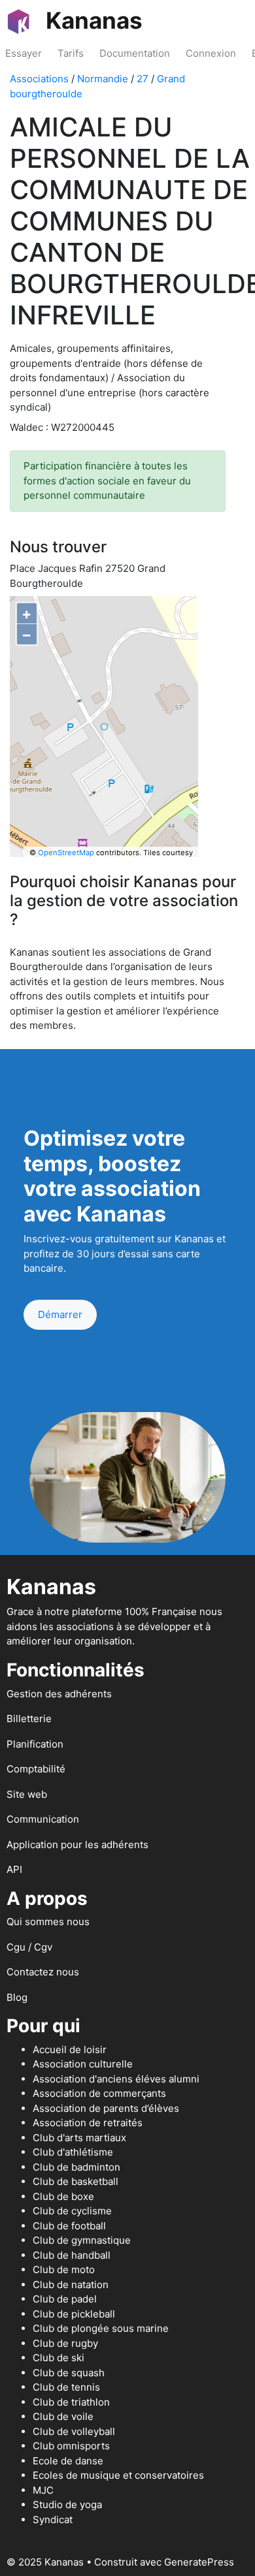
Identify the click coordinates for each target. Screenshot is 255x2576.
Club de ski (59, 2358)
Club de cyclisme (72, 2211)
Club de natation (71, 2285)
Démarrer (60, 1314)
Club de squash (69, 2373)
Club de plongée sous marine (101, 2328)
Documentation (135, 53)
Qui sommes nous (48, 1922)
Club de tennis (66, 2387)
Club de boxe (63, 2196)
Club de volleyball (74, 2431)
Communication (43, 1819)
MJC (43, 2490)
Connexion (211, 53)
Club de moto (64, 2270)
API (14, 1869)
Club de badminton (76, 2167)
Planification (35, 1744)
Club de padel (65, 2299)
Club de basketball (76, 2181)
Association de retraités (88, 2123)
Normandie (103, 79)
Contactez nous (43, 1972)
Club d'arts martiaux (79, 2138)
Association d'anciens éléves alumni (116, 2079)
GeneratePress (199, 2562)
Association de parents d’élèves (106, 2108)
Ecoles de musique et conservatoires (118, 2475)
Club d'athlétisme (73, 2152)
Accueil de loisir (70, 2050)
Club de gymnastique (82, 2240)
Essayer (24, 53)
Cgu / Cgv (29, 1947)
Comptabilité (36, 1769)
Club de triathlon (71, 2402)
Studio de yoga (67, 2505)
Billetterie (29, 1719)
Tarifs (71, 53)
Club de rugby (65, 2343)
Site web (27, 1794)
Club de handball (72, 2255)
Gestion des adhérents (59, 1694)
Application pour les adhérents (77, 1845)
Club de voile (63, 2416)
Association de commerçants (99, 2093)
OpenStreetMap (66, 853)
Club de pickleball (74, 2314)
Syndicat (53, 2520)
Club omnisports (71, 2446)
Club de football (69, 2226)
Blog (17, 1997)
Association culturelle (83, 2064)
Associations (39, 79)
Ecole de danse (68, 2461)
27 (143, 79)
